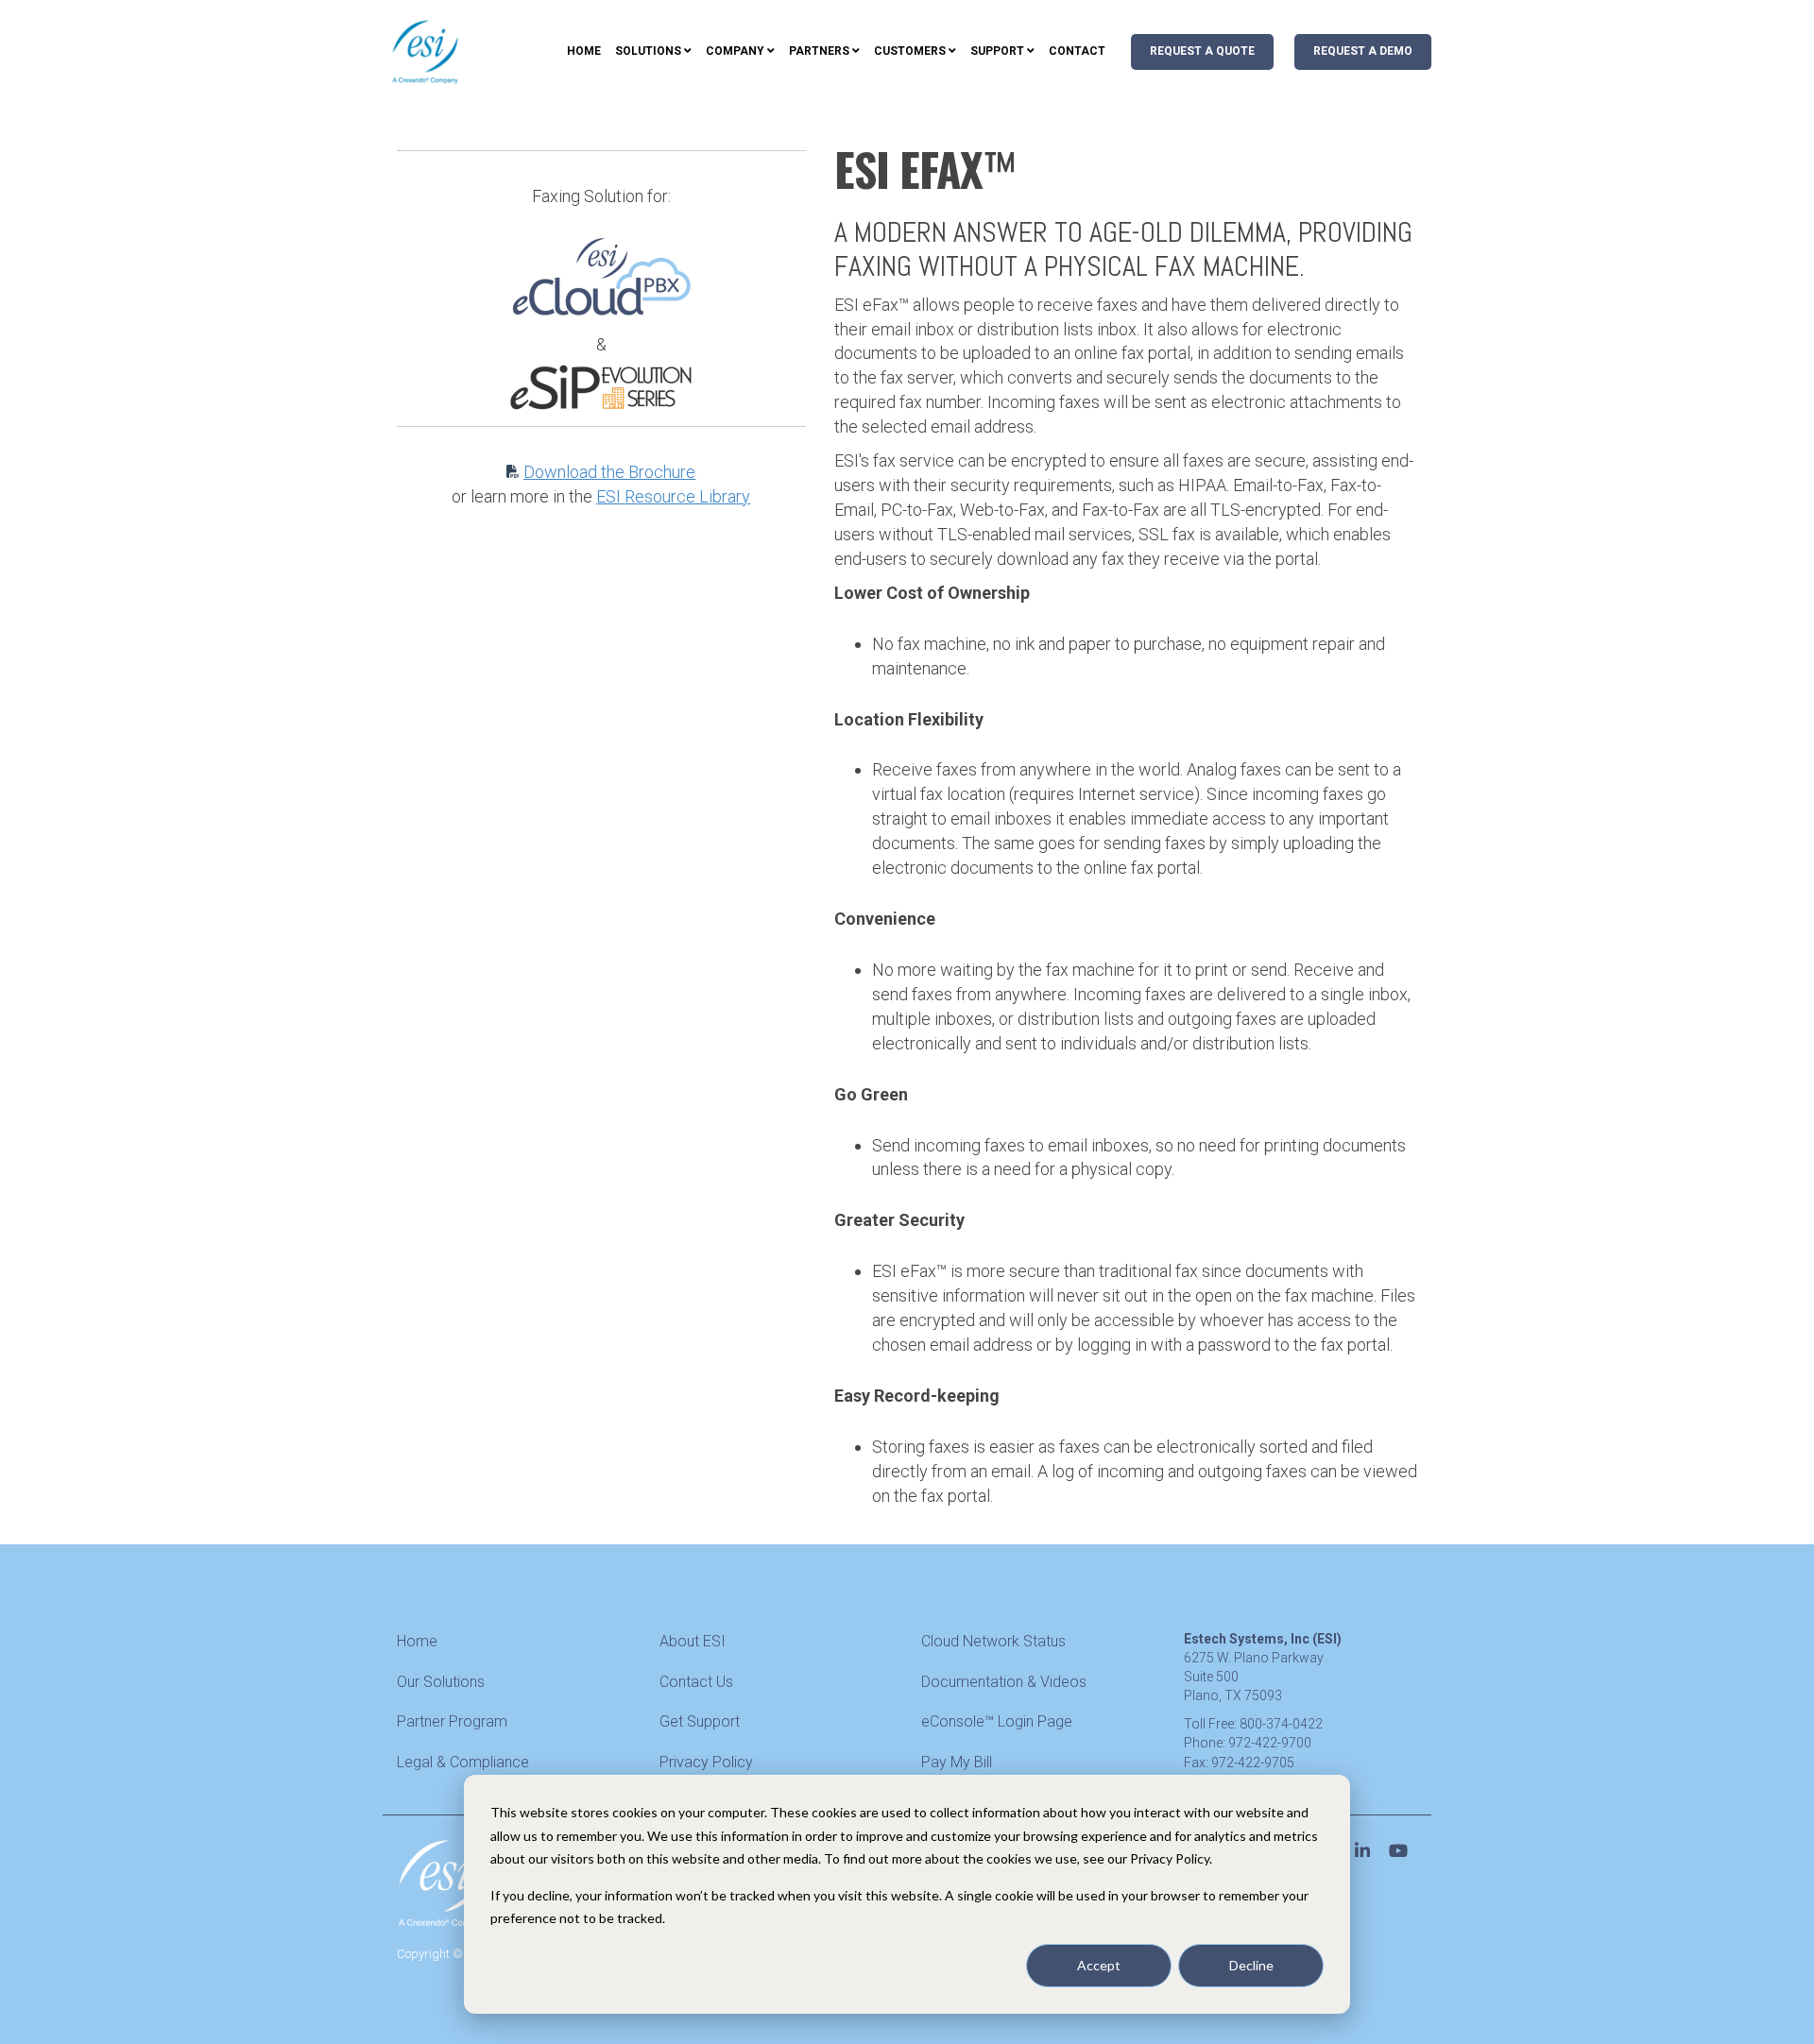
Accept (1099, 1965)
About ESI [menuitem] (693, 1641)
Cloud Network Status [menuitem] (993, 1641)
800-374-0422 (1281, 1724)
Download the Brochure (609, 472)
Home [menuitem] (417, 1641)
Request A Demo (1363, 51)
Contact (1077, 51)
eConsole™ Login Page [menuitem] (997, 1721)
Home (584, 51)
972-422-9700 (1270, 1743)
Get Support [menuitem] (700, 1721)
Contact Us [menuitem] (696, 1682)
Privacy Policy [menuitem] (706, 1762)
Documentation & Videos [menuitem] (1004, 1682)
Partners (819, 51)
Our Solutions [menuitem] (441, 1682)
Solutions (648, 51)
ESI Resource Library (673, 496)
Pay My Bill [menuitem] (957, 1762)
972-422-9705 (1253, 1763)
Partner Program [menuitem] (452, 1721)
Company (735, 51)
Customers (910, 51)
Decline (1251, 1965)
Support (997, 51)
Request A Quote (1202, 51)
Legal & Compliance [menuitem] (463, 1762)
